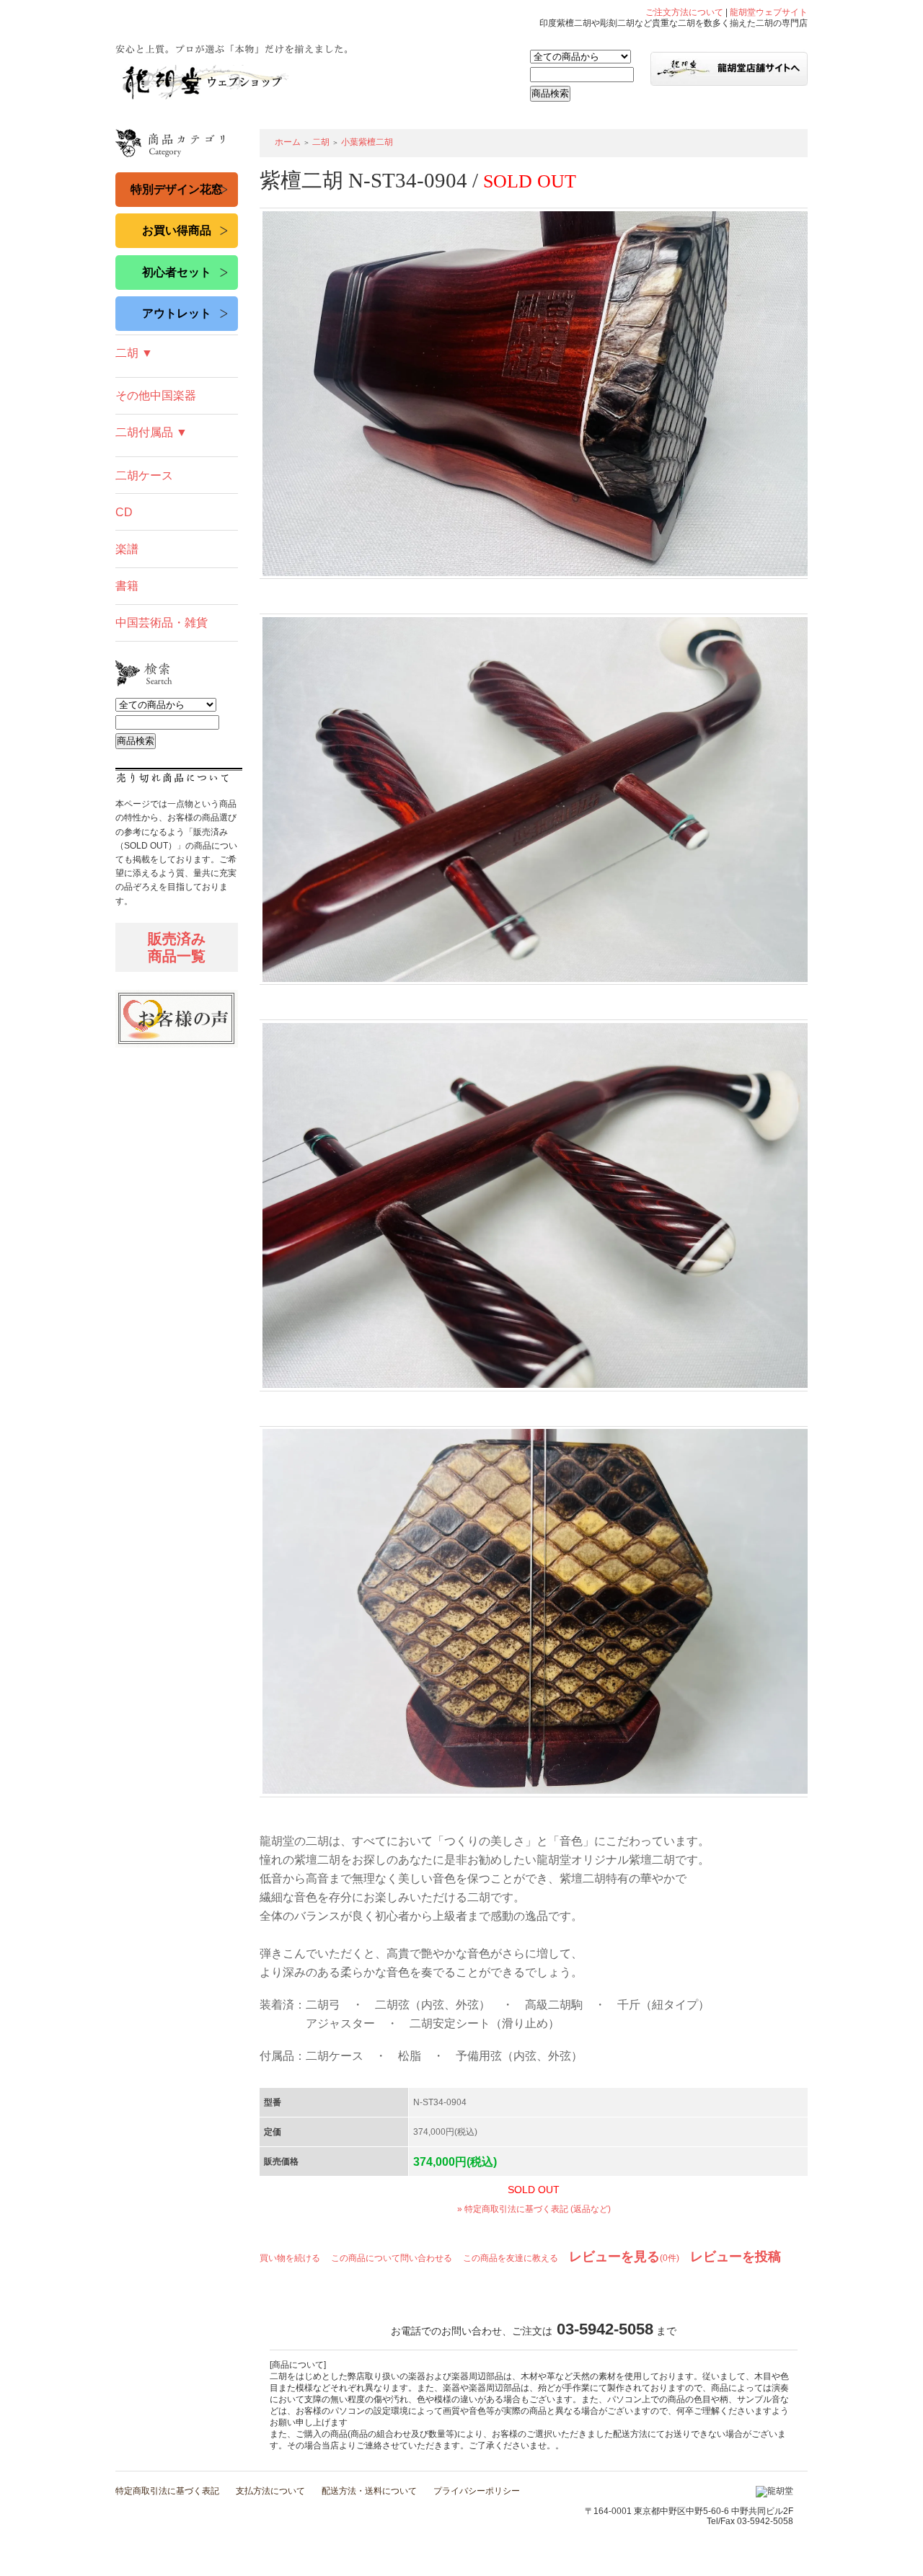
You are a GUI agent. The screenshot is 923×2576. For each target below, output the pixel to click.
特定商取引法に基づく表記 (167, 2491)
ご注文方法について (684, 12)
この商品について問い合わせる (392, 2258)
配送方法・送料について (369, 2491)
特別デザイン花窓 (177, 189)
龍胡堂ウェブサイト (769, 12)
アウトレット (177, 313)
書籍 (127, 586)
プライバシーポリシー (477, 2491)
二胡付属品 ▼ (151, 432)
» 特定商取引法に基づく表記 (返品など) (534, 2209)
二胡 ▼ (134, 353)
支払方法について (270, 2491)
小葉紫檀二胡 (367, 142)
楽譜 (127, 549)
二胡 (321, 142)
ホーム (288, 142)
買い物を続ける (290, 2258)
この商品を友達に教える (511, 2258)
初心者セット (177, 272)
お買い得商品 (177, 230)
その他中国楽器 (156, 395)
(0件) (624, 2258)
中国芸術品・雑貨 (162, 623)
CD (124, 512)
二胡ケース (144, 475)
